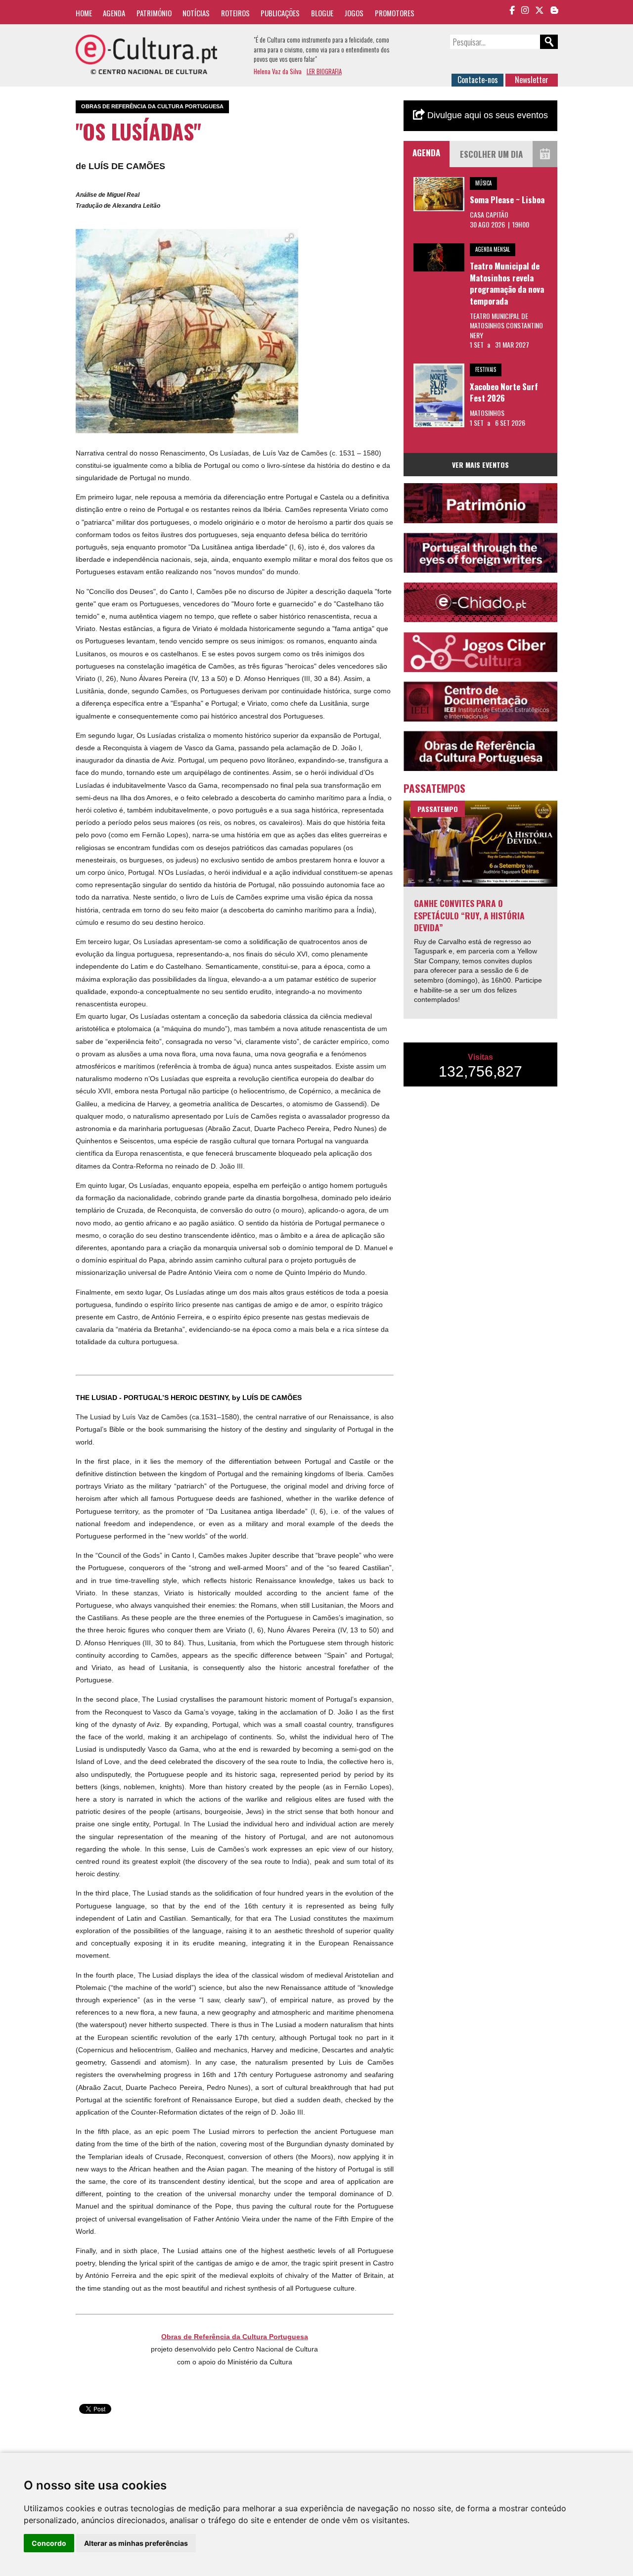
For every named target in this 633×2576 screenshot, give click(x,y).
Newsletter (532, 80)
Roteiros (235, 13)
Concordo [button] (49, 2543)
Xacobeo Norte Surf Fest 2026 (504, 392)
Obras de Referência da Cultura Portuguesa (235, 2337)
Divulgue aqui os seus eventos (486, 115)
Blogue (322, 13)
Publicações (280, 13)
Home (84, 13)
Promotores (395, 13)
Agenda (114, 13)
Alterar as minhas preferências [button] (136, 2543)
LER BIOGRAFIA (324, 71)
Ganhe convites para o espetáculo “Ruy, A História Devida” (469, 915)
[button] (289, 238)
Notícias (196, 13)
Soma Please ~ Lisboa (507, 200)
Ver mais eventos (480, 465)
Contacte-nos (478, 80)
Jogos (354, 13)
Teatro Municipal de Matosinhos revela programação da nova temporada (507, 283)
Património (154, 13)
